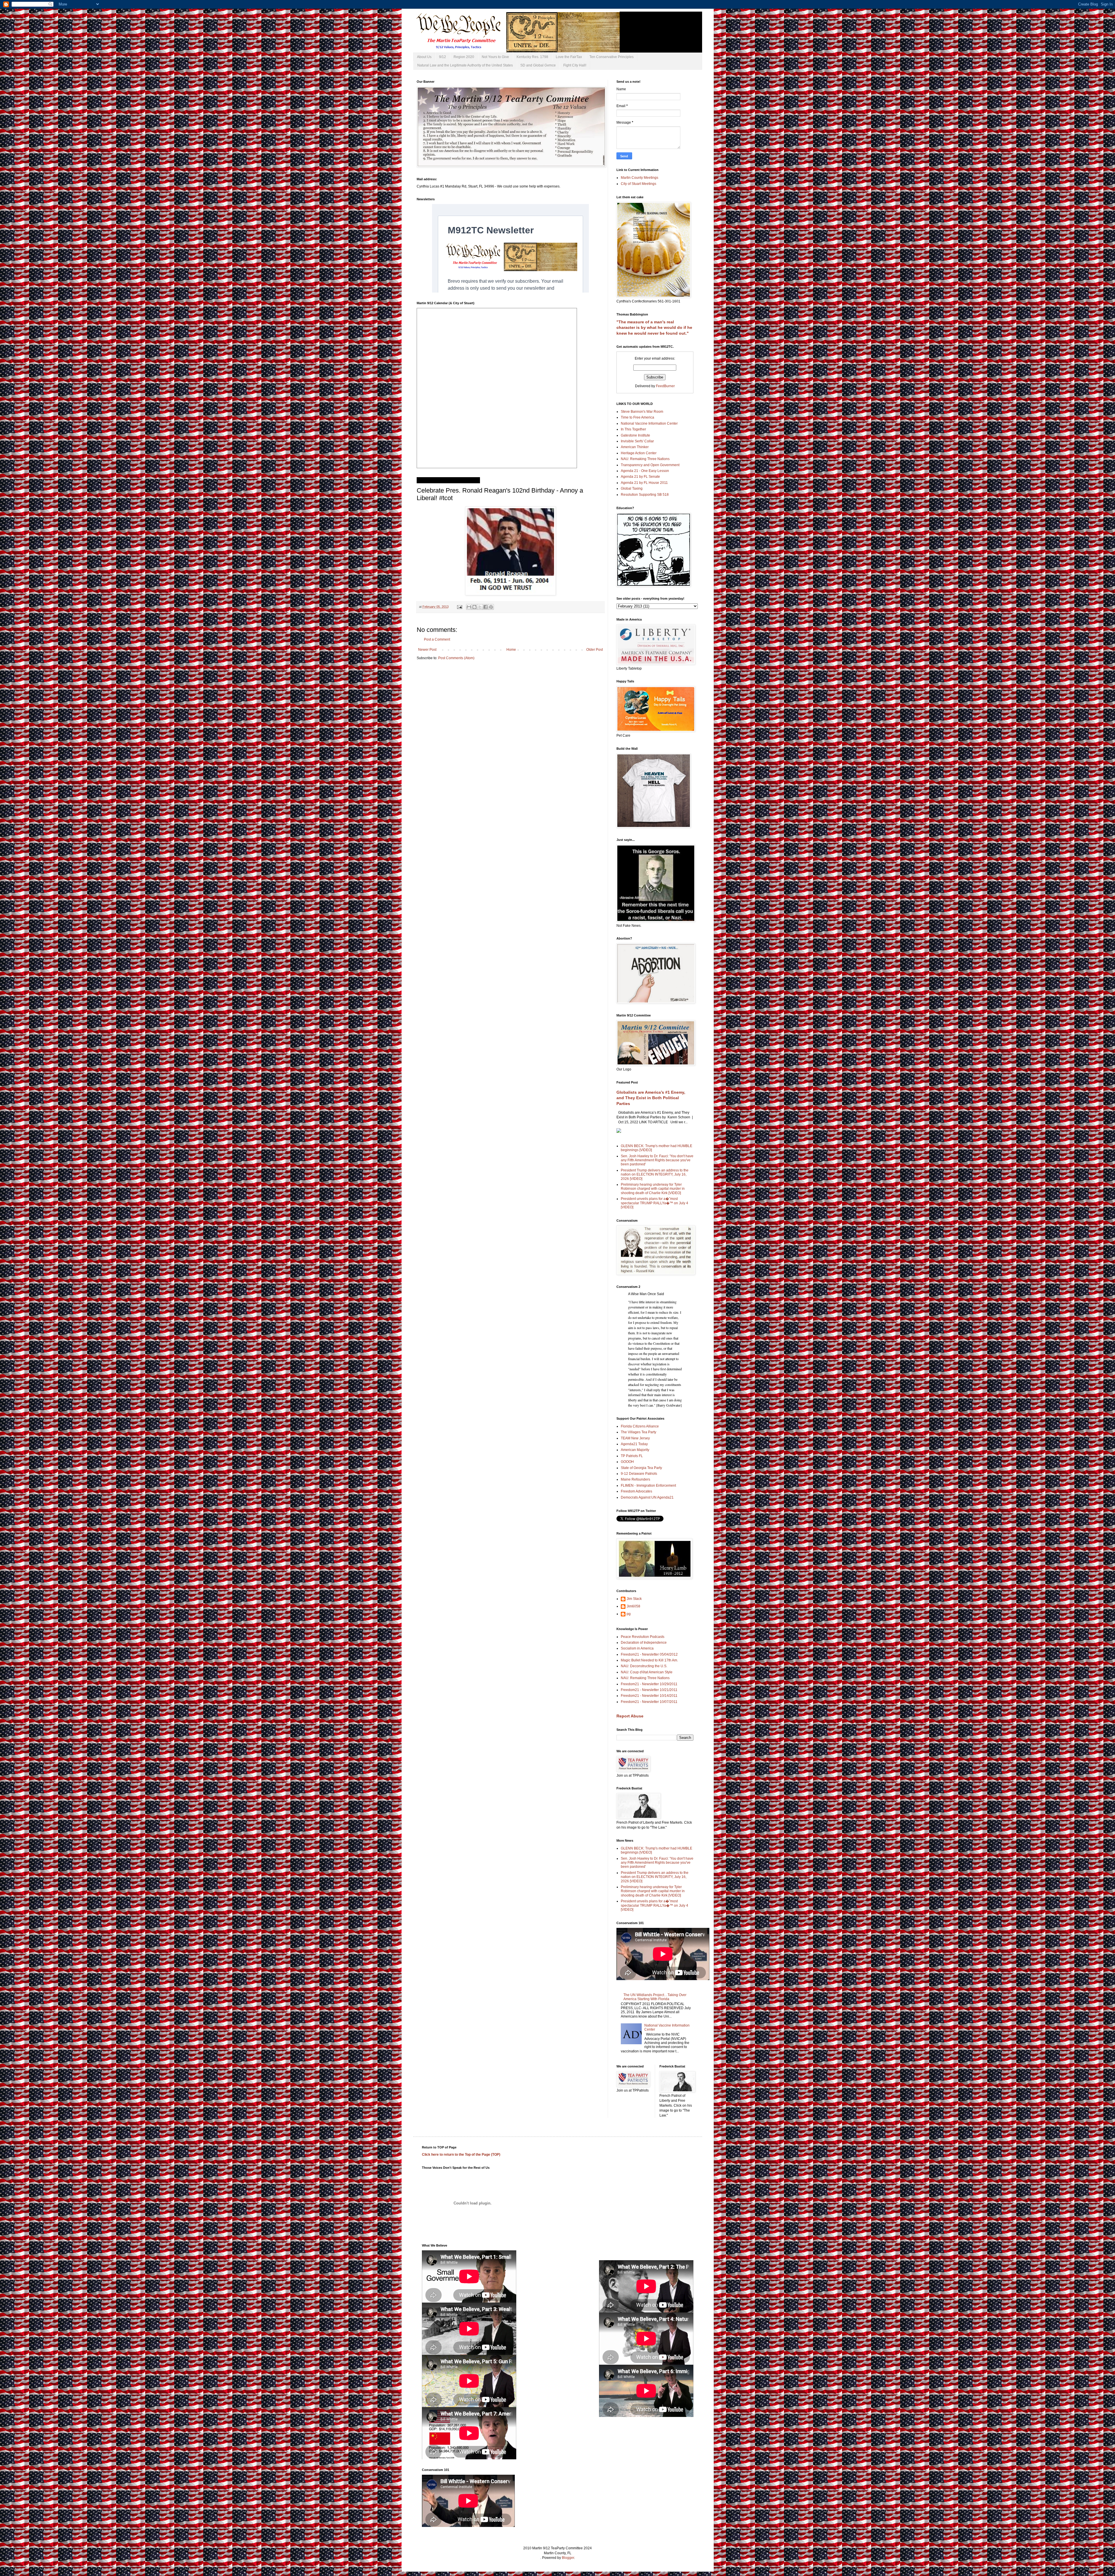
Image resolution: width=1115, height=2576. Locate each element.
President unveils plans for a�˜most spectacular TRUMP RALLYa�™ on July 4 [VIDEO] (654, 1203)
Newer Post (427, 650)
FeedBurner (665, 386)
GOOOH (627, 1462)
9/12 (443, 57)
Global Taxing (632, 488)
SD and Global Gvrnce (538, 65)
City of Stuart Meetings (639, 184)
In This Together (633, 429)
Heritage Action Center (639, 453)
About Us (424, 57)
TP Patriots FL (632, 1456)
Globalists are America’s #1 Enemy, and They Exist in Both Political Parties (651, 1098)
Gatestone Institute (635, 435)
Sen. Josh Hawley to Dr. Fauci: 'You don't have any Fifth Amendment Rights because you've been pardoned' (657, 1160)
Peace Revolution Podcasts (643, 1637)
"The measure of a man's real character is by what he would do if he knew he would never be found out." (654, 328)
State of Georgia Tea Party (641, 1468)
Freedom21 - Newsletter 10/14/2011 (649, 1696)
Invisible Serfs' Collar (637, 441)
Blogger (568, 2558)
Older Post (595, 650)
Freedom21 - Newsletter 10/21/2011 (649, 1690)
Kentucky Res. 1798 (532, 57)
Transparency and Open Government (650, 465)
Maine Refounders (635, 1479)
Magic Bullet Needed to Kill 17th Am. (649, 1660)
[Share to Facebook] (485, 607)
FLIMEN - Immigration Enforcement (648, 1486)
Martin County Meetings (640, 178)
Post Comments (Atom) (456, 658)
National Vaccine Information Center (649, 423)
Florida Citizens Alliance (640, 1426)
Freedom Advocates (636, 1491)
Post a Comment (437, 639)
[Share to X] (480, 607)
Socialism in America (637, 1648)
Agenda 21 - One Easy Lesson (645, 471)
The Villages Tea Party (639, 1432)
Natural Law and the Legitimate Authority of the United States (465, 65)
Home (511, 650)
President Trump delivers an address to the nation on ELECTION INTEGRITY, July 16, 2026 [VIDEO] (655, 1175)
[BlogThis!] (474, 607)
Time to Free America (637, 417)
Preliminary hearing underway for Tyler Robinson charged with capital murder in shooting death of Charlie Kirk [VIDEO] (653, 1189)
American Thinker (635, 447)
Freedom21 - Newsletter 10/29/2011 (649, 1684)
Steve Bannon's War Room (642, 412)
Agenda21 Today (634, 1444)
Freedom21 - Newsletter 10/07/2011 (649, 1702)
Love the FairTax (569, 57)
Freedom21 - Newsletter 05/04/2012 (649, 1654)
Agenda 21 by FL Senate (640, 477)
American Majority (635, 1450)
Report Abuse (630, 1716)
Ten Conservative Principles (612, 57)
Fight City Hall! (575, 65)
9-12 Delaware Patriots (639, 1474)
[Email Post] (459, 607)
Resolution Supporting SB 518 (645, 495)
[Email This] (469, 607)
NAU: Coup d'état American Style (647, 1672)
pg (629, 1614)
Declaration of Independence (644, 1643)
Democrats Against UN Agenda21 (647, 1497)
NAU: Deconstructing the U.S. (644, 1666)
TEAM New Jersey (635, 1438)
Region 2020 (464, 57)
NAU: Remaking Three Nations (645, 459)
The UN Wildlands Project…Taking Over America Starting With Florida (655, 1997)
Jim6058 (633, 1606)
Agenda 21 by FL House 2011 (644, 483)
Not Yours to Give (495, 57)
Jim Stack (634, 1599)
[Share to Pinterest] (491, 607)
